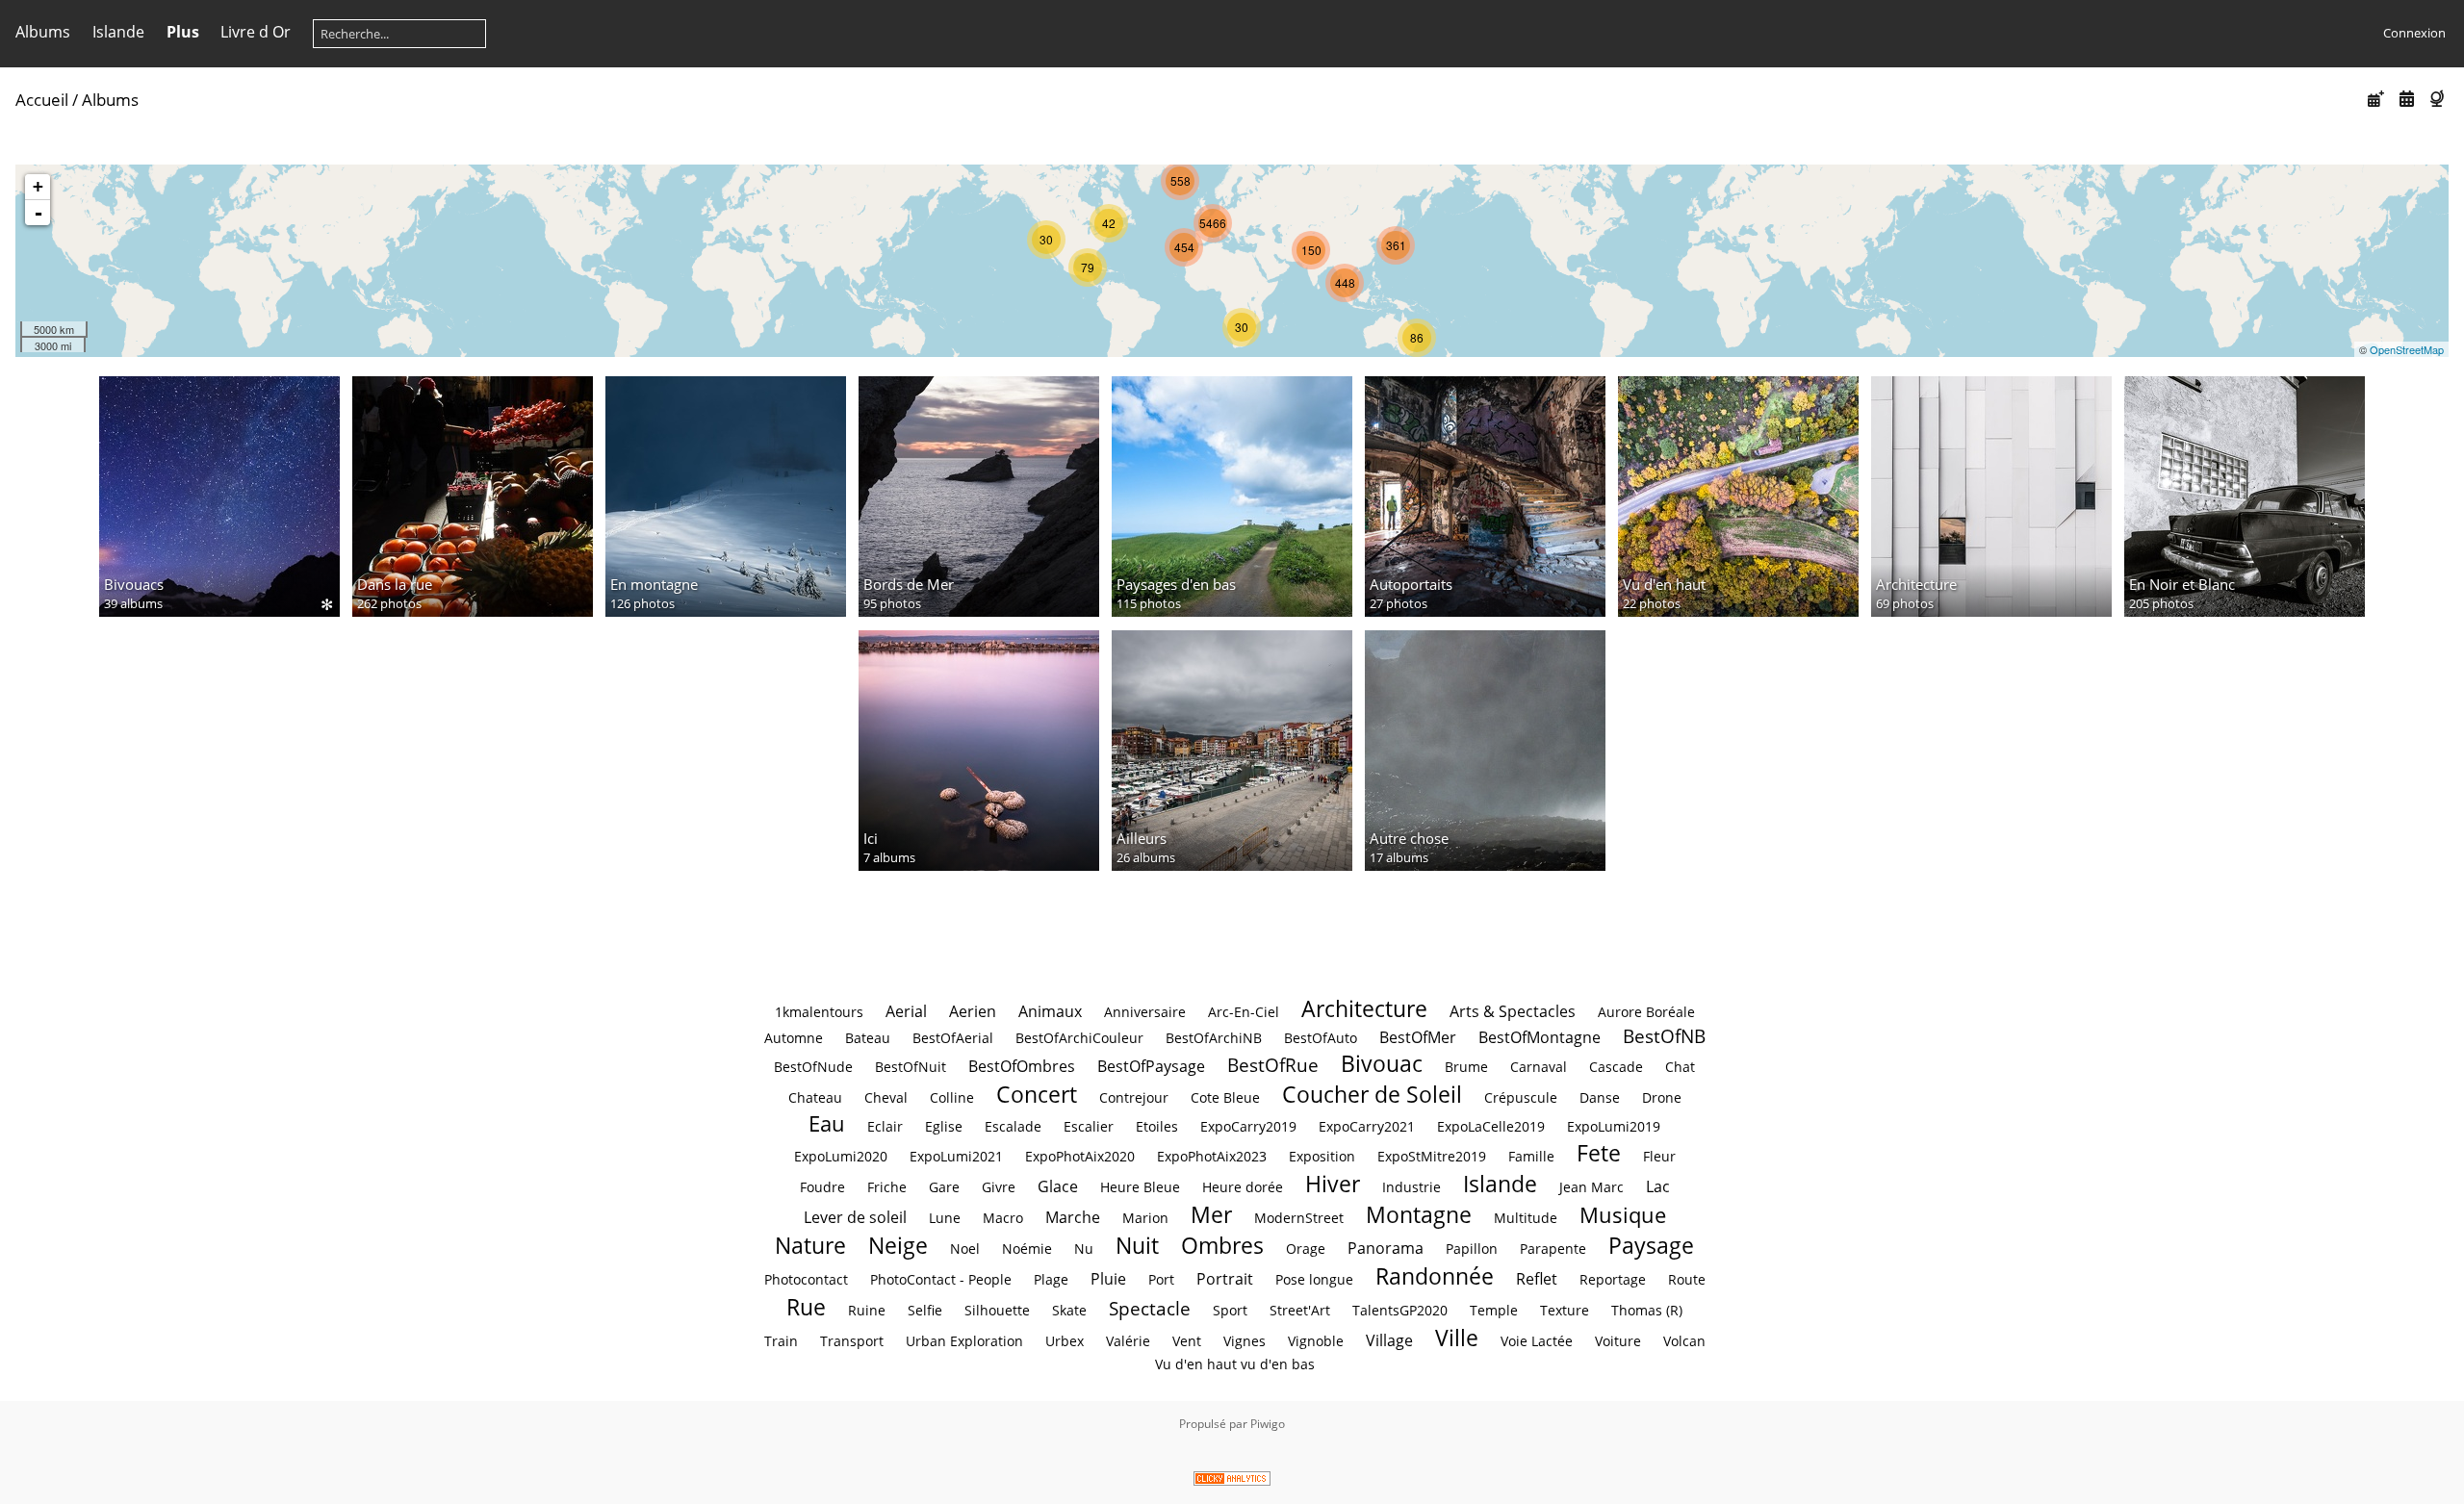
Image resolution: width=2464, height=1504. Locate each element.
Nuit (1137, 1245)
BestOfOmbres (1022, 1066)
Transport (852, 1341)
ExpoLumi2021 (956, 1156)
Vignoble (1316, 1341)
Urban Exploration (964, 1341)
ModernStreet (1299, 1218)
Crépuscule (1521, 1097)
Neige (898, 1245)
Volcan (1684, 1341)
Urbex (1065, 1341)
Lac (1658, 1186)
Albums (43, 32)
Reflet (1537, 1279)
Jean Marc (1591, 1187)
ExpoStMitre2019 (1432, 1156)
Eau (827, 1123)
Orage (1306, 1249)
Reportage (1613, 1279)
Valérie (1128, 1341)
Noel (965, 1249)
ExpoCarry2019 (1248, 1126)
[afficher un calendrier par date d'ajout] (2376, 99)
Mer (1211, 1214)
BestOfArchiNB (1214, 1038)
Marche (1073, 1217)
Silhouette (997, 1310)
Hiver (1333, 1184)
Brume (1466, 1067)
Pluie (1108, 1279)
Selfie (925, 1310)
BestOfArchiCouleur (1079, 1038)
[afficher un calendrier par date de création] (2406, 99)
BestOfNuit (911, 1067)
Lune (945, 1218)
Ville (1457, 1338)
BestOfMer (1418, 1037)
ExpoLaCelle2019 (1491, 1126)
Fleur (1659, 1156)
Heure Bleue (1140, 1187)
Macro (1003, 1218)
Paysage (1651, 1245)
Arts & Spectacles (1513, 1011)
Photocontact (806, 1279)
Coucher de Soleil (1372, 1094)
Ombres (1222, 1245)
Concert (1037, 1094)
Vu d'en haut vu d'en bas (1235, 1364)
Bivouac (1382, 1063)
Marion (1145, 1218)
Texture (1565, 1310)
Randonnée (1435, 1276)
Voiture (1618, 1341)
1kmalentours (819, 1012)
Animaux (1050, 1011)
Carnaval (1539, 1067)
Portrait (1225, 1279)
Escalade (1013, 1126)
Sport (1230, 1310)
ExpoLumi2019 (1614, 1126)
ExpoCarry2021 (1367, 1126)
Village (1389, 1340)
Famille (1531, 1156)
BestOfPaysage (1151, 1066)
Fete (1599, 1153)
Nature (810, 1245)
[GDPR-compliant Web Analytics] (1232, 1481)
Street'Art (1300, 1310)
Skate (1069, 1310)
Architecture (1364, 1008)
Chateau (815, 1097)
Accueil (42, 100)
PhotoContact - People (941, 1279)
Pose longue (1314, 1279)
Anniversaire (1145, 1012)
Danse (1600, 1097)
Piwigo (1268, 1424)
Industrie (1412, 1187)
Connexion (2414, 33)
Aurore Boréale (1646, 1012)
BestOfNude (813, 1067)
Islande (118, 32)
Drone (1662, 1097)
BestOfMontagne (1540, 1037)
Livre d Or (256, 32)
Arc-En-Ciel (1244, 1012)
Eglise (944, 1126)
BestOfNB (1664, 1036)
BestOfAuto (1321, 1038)
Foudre (822, 1187)
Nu (1084, 1249)
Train (781, 1341)
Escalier (1089, 1126)
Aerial (906, 1011)
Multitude (1526, 1218)
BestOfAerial (953, 1038)
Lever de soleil (855, 1217)
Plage (1051, 1279)
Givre (999, 1187)
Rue (806, 1307)
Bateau (868, 1038)
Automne (794, 1038)
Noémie (1027, 1249)
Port (1161, 1279)
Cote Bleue (1225, 1097)
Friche (887, 1187)
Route (1687, 1279)
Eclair (885, 1126)
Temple (1494, 1310)
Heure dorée (1243, 1187)
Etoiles (1157, 1126)
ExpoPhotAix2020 (1080, 1156)
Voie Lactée (1537, 1341)
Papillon (1472, 1249)
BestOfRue (1273, 1065)
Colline (952, 1097)
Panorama (1386, 1248)
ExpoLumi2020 (841, 1156)
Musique (1623, 1215)
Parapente (1553, 1249)
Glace (1058, 1186)
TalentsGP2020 (1400, 1310)
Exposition (1322, 1156)
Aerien (973, 1011)
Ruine (867, 1310)
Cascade (1616, 1067)
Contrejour (1134, 1097)
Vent (1187, 1341)
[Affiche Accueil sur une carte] (2439, 99)
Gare (944, 1187)
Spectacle (1150, 1308)
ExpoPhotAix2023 (1212, 1156)
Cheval (886, 1097)
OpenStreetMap (2407, 349)
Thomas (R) (1647, 1310)
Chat (1680, 1067)
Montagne (1419, 1214)
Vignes (1245, 1341)
